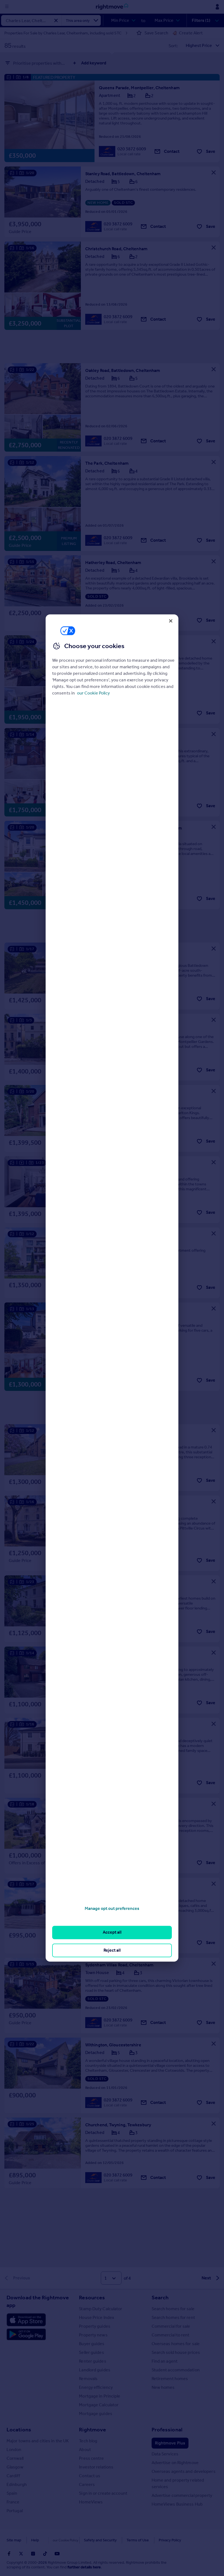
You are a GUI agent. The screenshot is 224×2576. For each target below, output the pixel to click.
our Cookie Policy (93, 693)
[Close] (171, 621)
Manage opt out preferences (112, 1908)
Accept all (112, 1932)
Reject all (112, 1950)
